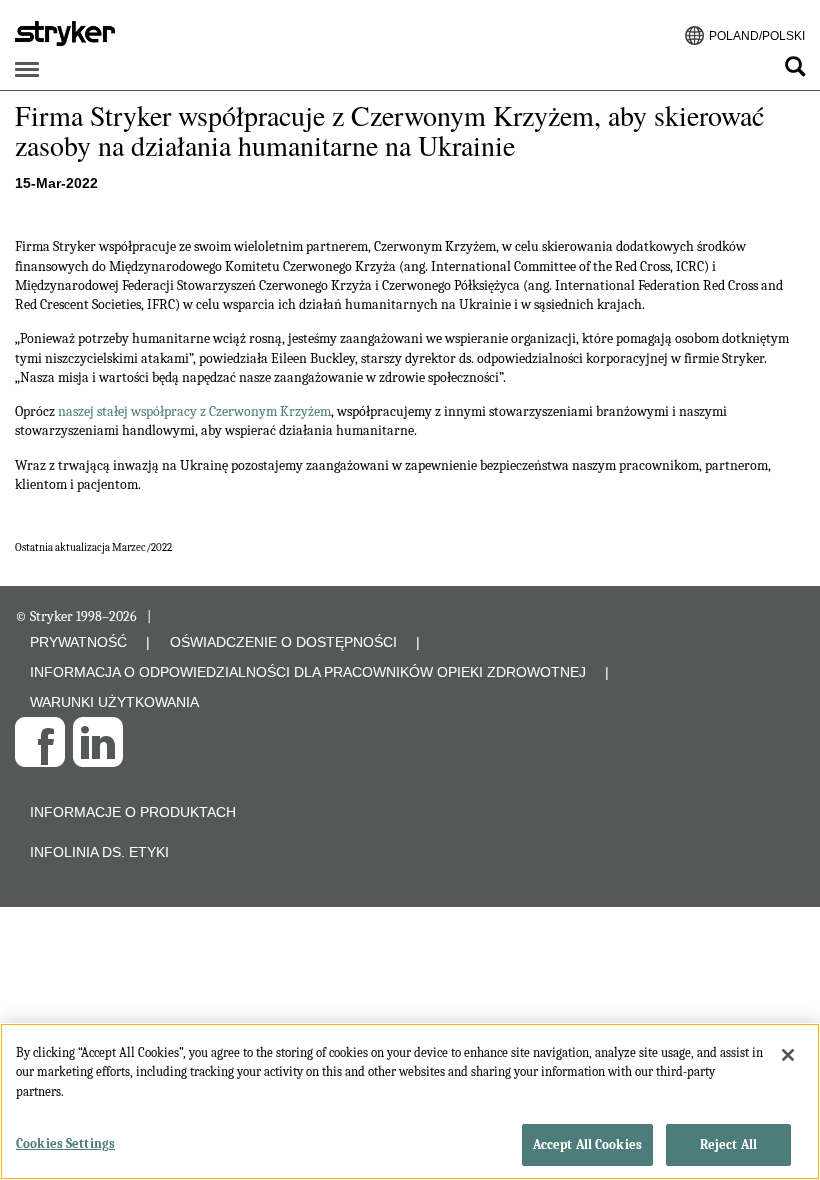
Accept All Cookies (587, 1144)
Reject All (728, 1144)
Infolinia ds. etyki (99, 852)
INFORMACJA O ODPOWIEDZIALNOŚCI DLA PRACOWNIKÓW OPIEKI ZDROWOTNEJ (308, 672)
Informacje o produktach (133, 812)
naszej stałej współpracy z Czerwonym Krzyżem (194, 411)
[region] (410, 1101)
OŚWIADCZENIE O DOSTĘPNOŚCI (283, 642)
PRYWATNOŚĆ (78, 642)
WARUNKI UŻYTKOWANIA (114, 702)
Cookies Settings (65, 1143)
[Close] (788, 1055)
